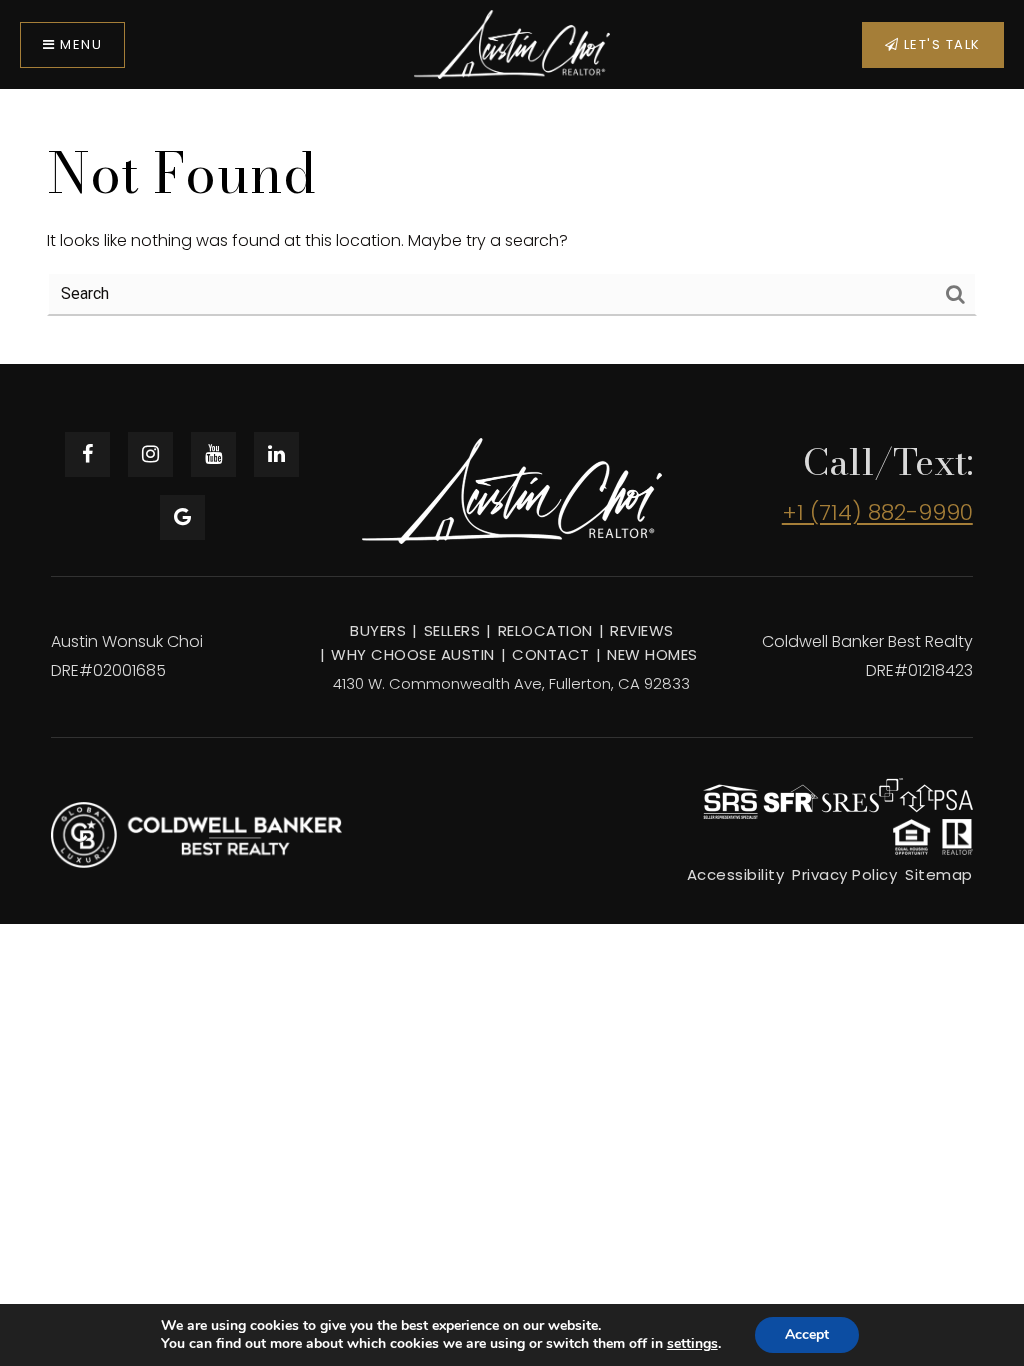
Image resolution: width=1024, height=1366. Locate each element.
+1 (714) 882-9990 (877, 512)
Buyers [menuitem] (378, 630)
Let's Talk (940, 44)
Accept (807, 1334)
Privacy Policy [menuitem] (844, 874)
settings (692, 1344)
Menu (79, 44)
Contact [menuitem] (551, 654)
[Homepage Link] (512, 43)
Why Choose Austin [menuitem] (413, 654)
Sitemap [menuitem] (939, 874)
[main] (512, 226)
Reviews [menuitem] (642, 630)
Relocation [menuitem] (545, 630)
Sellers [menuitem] (452, 630)
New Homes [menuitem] (652, 654)
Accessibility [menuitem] (736, 874)
